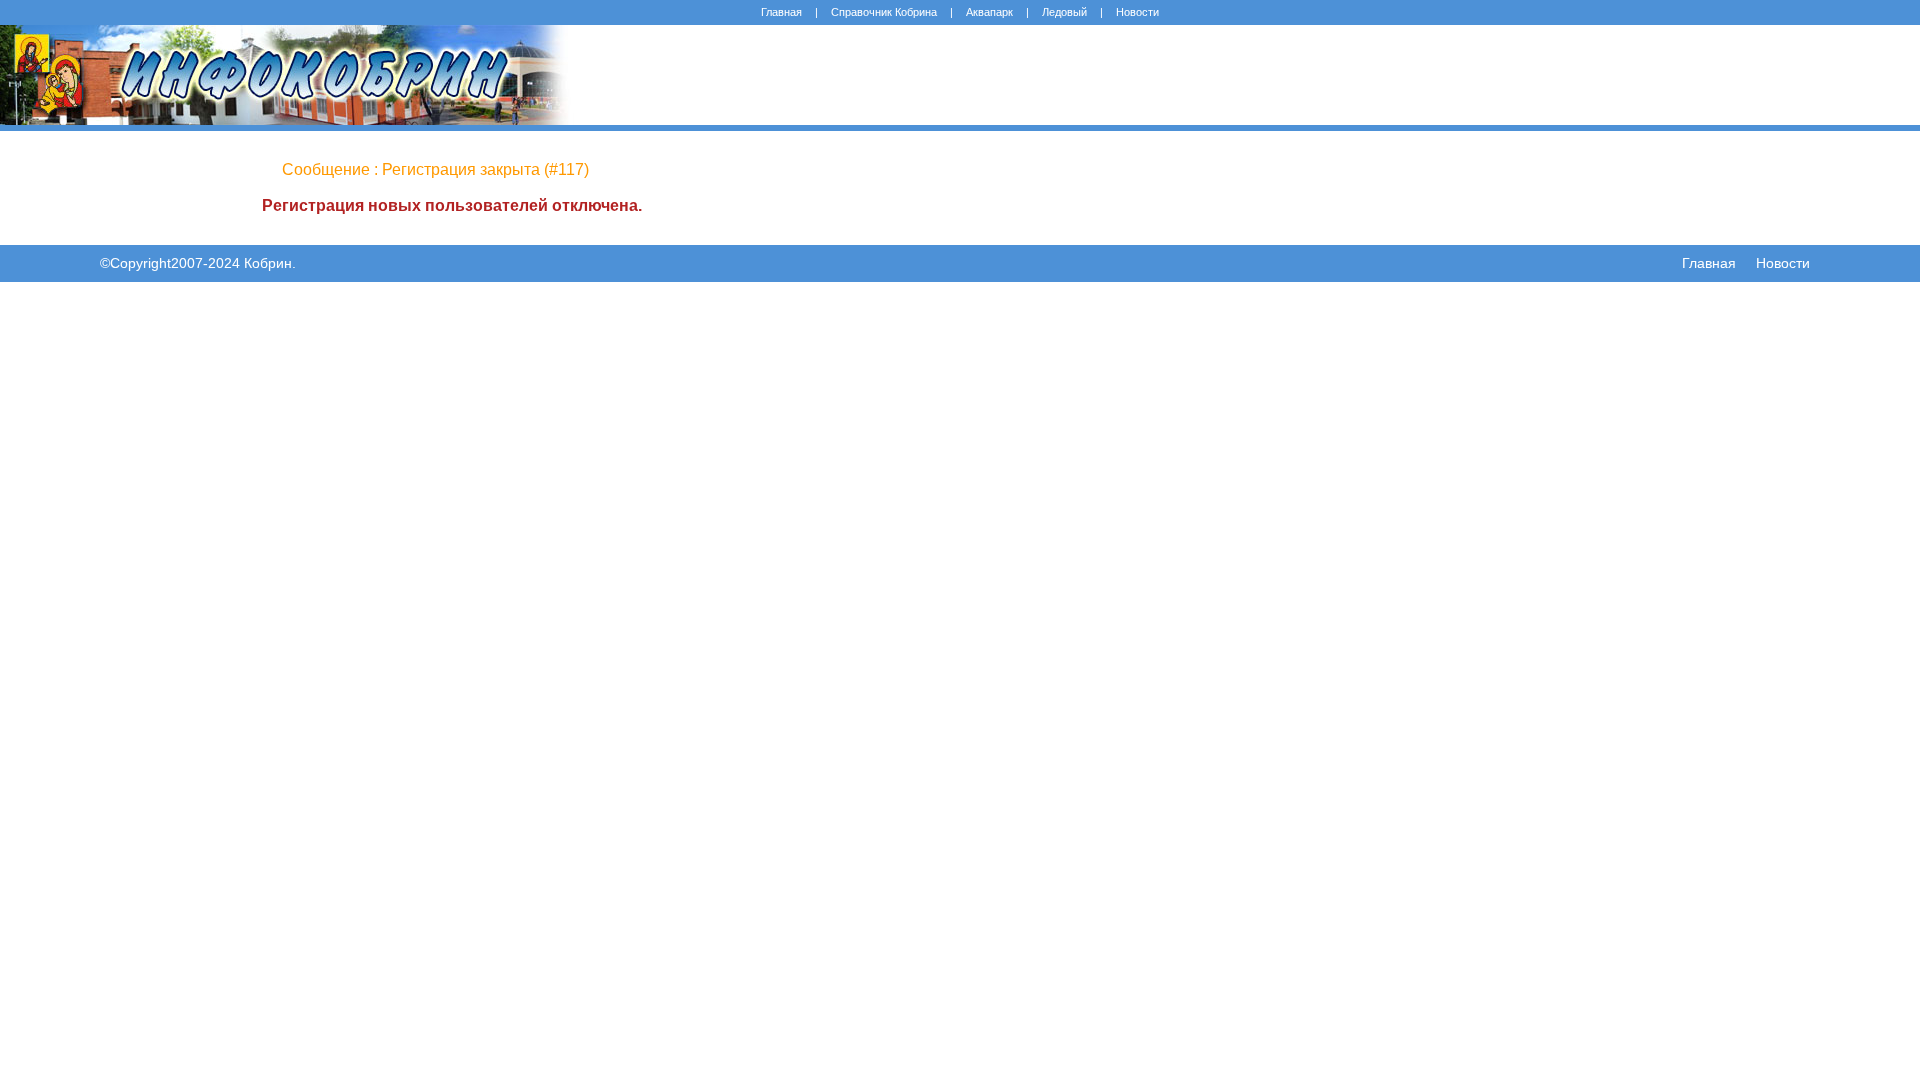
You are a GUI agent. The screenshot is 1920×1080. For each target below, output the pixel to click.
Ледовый (1064, 12)
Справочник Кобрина (884, 12)
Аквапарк (989, 12)
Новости (1137, 12)
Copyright (140, 263)
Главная (781, 12)
